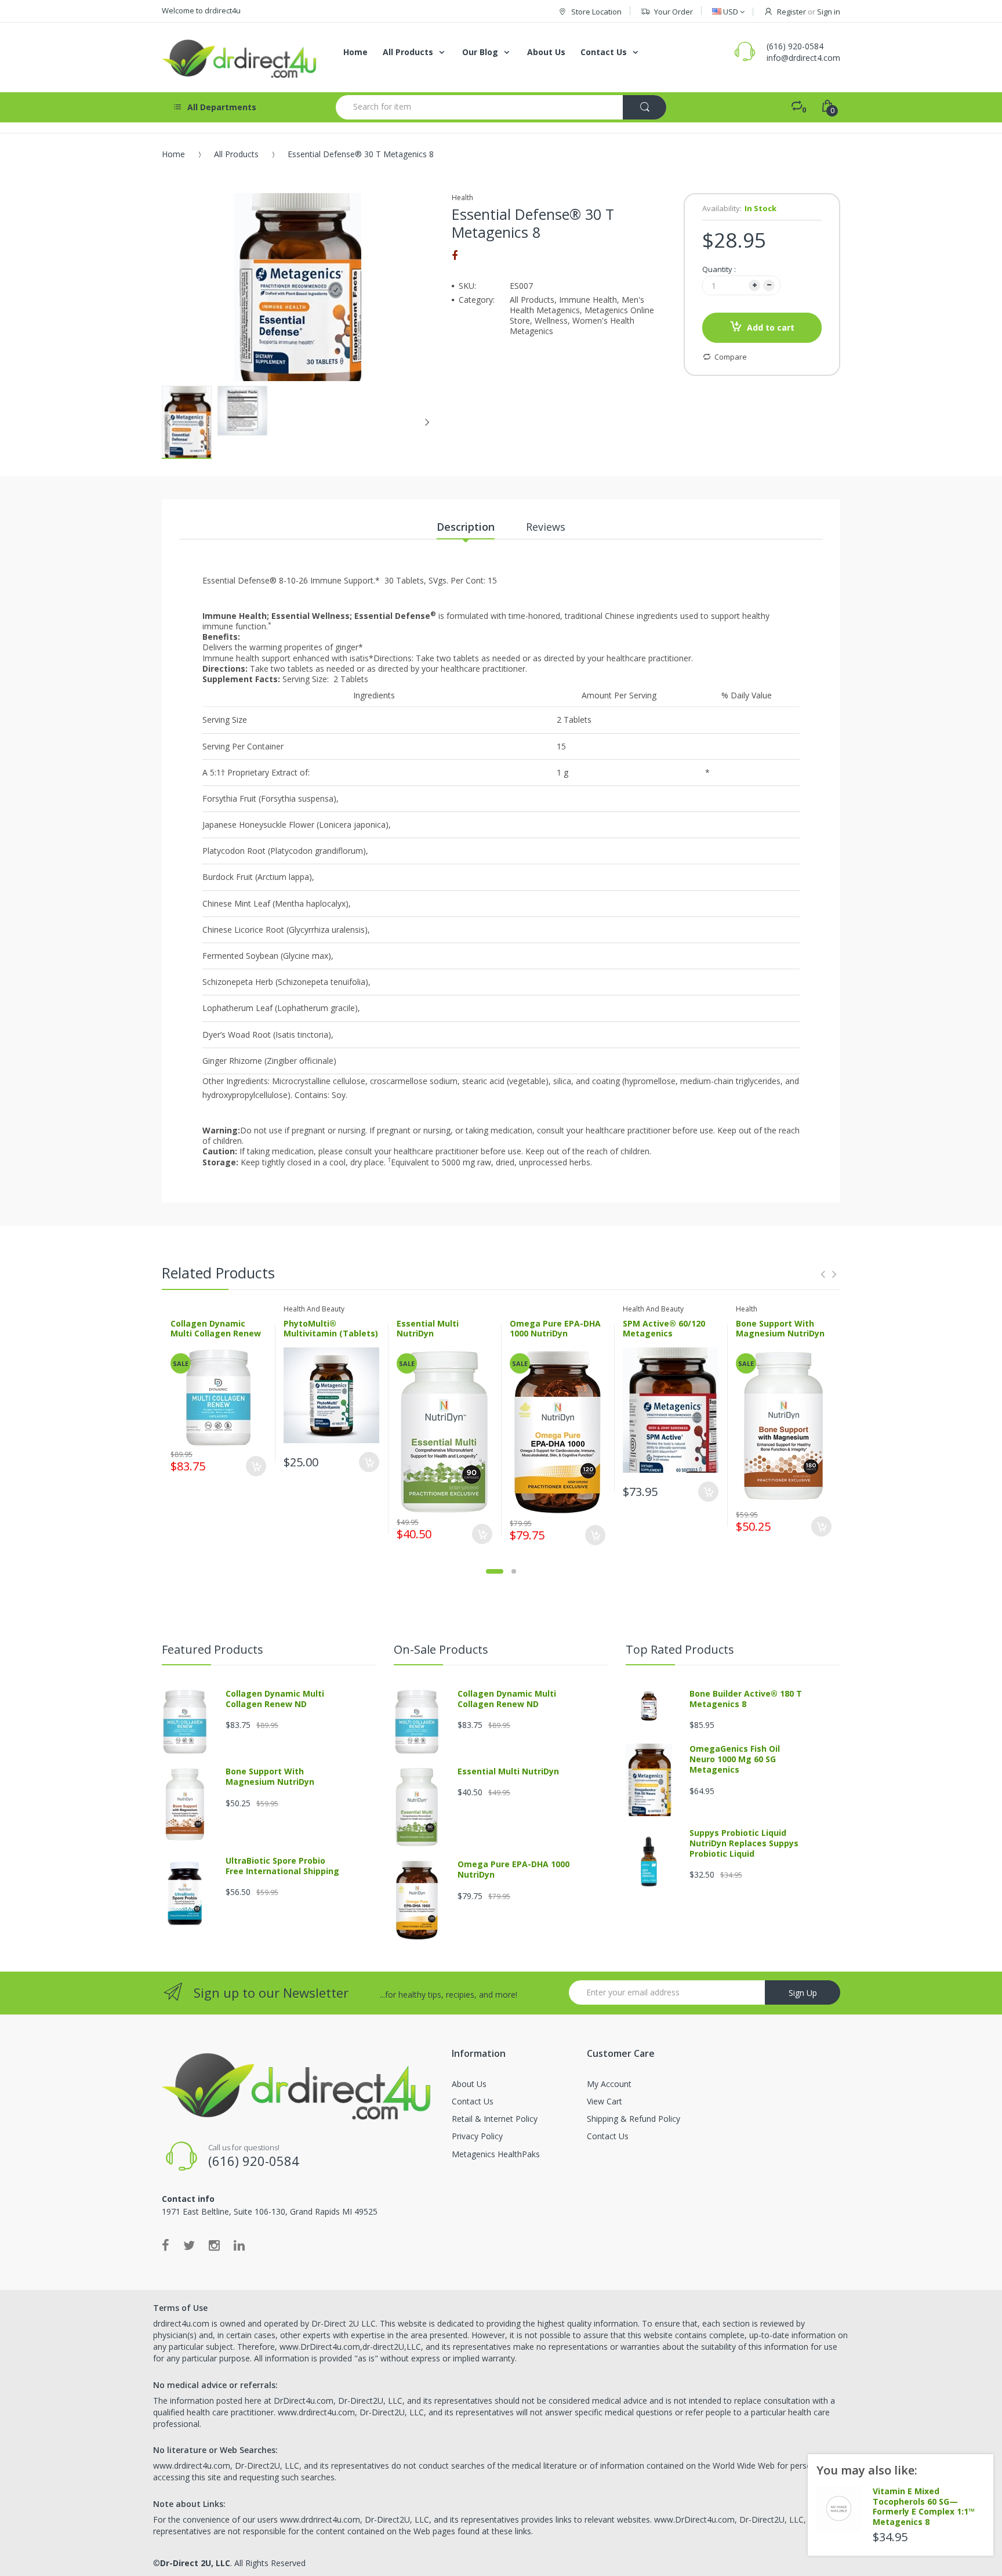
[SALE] (219, 1396)
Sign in (829, 12)
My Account (609, 2084)
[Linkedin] (239, 2245)
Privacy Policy (477, 2136)
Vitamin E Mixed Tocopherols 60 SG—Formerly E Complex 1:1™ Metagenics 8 (924, 2506)
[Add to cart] (256, 1466)
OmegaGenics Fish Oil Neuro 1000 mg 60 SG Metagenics (735, 1759)
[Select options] (369, 1462)
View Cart (605, 2101)
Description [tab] (466, 527)
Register (792, 12)
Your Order (674, 12)
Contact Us (473, 2101)
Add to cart (771, 327)
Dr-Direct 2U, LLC (195, 2563)
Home (173, 154)
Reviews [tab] (546, 527)
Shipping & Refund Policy (633, 2119)
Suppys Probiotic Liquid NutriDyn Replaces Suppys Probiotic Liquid (744, 1843)
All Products (236, 154)
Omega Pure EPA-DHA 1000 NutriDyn (555, 1329)
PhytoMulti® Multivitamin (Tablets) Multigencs (331, 1334)
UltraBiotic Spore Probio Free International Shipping (282, 1866)
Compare (731, 357)
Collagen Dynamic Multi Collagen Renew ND (216, 1334)
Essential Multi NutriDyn (428, 1329)
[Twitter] (189, 2245)
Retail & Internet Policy (495, 2119)
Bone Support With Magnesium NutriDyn (780, 1329)
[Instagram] (214, 2245)
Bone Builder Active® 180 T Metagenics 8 (746, 1699)
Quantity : (719, 269)
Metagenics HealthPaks (496, 2154)
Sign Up (803, 1993)
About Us (469, 2084)
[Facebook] (455, 255)
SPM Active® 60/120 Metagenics (664, 1329)
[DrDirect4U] (240, 57)
